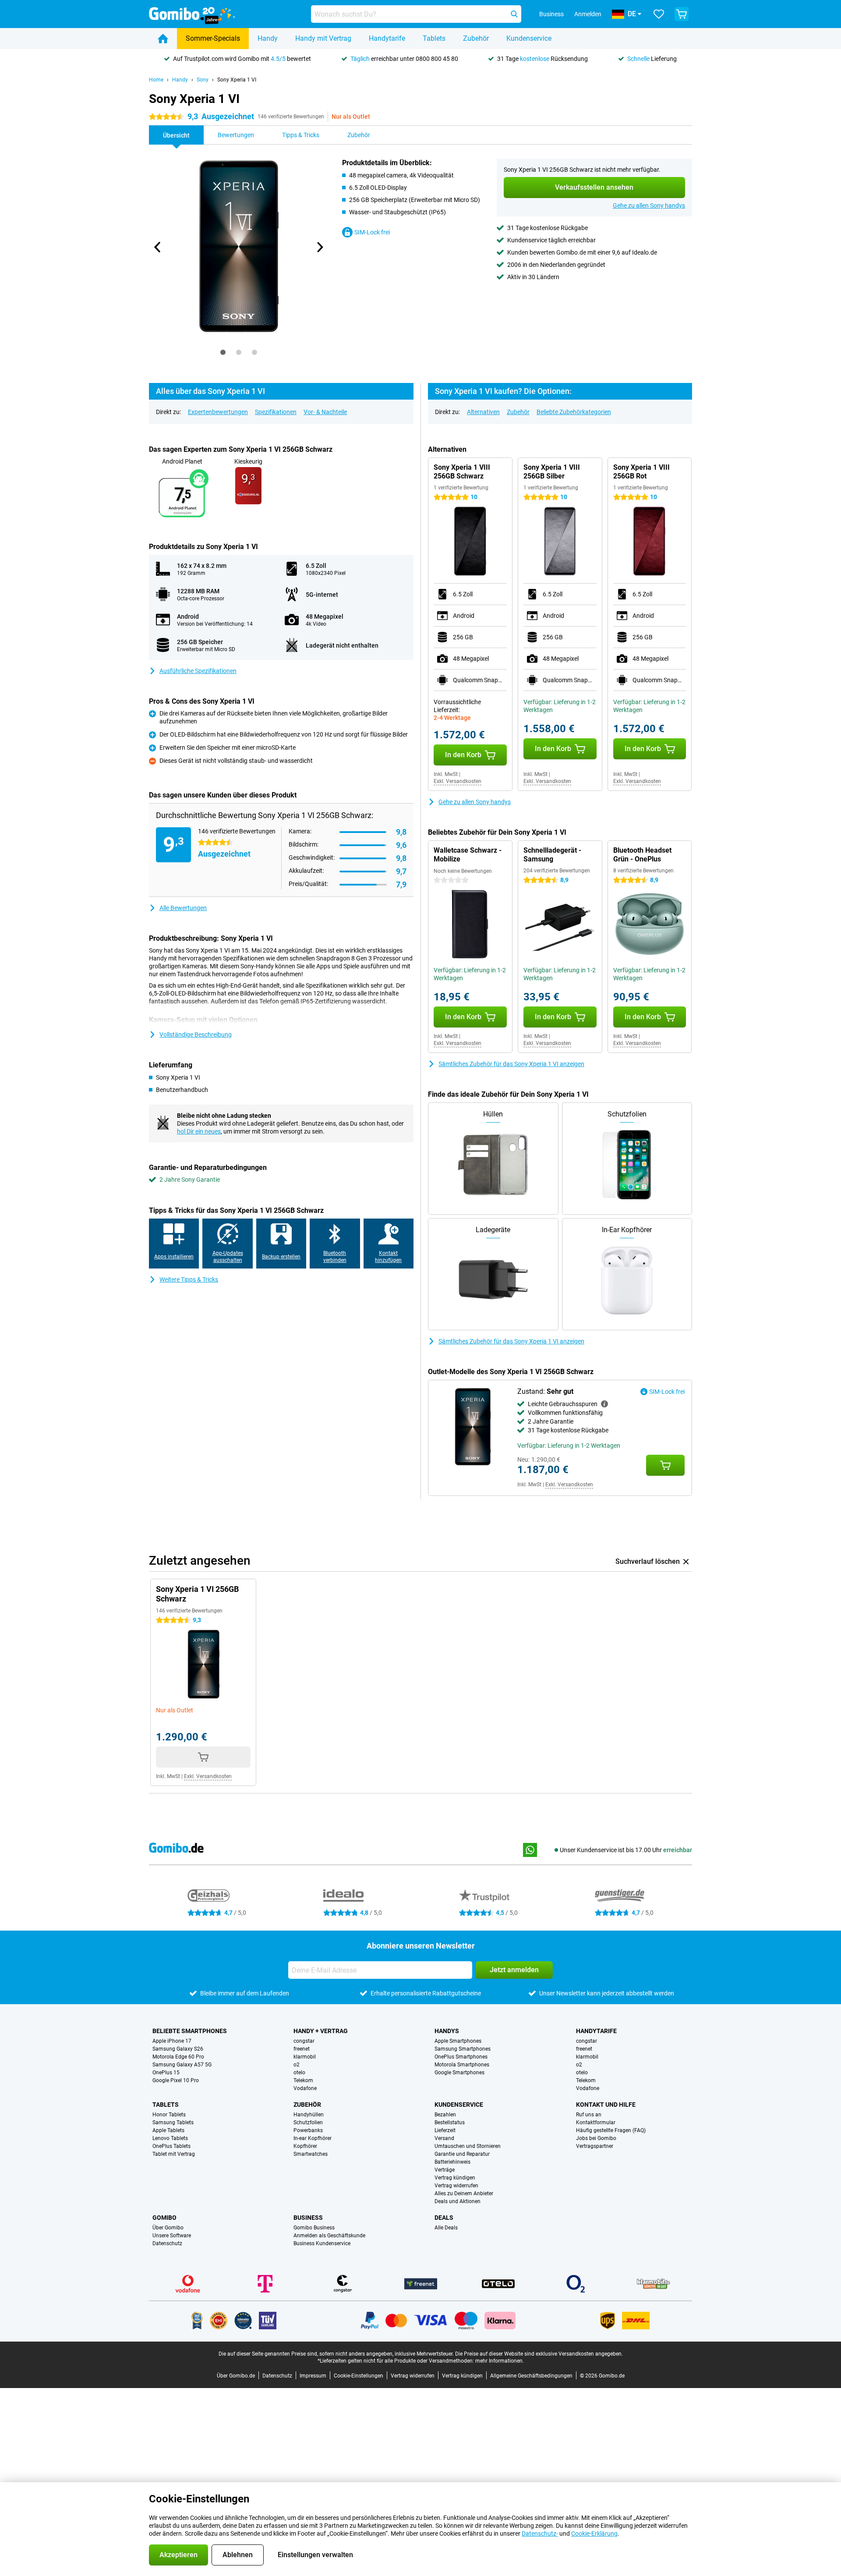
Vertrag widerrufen (456, 2186)
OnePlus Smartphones (461, 2057)
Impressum (313, 2376)
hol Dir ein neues (199, 1131)
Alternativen (483, 412)
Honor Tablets (169, 2115)
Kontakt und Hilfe (606, 2105)
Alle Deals (446, 2228)
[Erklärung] (604, 1404)
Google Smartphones (459, 2073)
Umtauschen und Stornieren (468, 2146)
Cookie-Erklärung (594, 2533)
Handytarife (387, 38)
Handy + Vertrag (321, 2031)
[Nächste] (319, 247)
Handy (268, 38)
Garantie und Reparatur (462, 2154)
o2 (297, 2065)
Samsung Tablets (173, 2122)
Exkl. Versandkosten (458, 781)
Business (308, 2218)
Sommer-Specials (213, 38)
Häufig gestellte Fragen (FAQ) (611, 2130)
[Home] (163, 39)
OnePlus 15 (166, 2073)
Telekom (303, 2080)
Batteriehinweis (452, 2162)
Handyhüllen (309, 2115)
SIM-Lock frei (372, 232)
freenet (302, 2049)
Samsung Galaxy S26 (178, 2049)
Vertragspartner (595, 2146)
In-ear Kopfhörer (313, 2138)
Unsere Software (172, 2236)
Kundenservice (529, 38)
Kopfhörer (305, 2146)
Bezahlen (445, 2115)
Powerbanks (308, 2130)
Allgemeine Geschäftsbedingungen (531, 2376)
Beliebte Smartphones (190, 2031)
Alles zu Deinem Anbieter (464, 2193)
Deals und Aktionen (458, 2201)
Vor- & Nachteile (325, 412)
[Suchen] (514, 14)
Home (156, 80)
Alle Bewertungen (183, 908)
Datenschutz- (540, 2533)
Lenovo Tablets (170, 2138)
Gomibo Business (314, 2228)
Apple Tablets (168, 2130)
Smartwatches (311, 2154)
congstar (304, 2041)
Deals (444, 2218)
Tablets (434, 38)
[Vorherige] (158, 247)
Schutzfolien (308, 2122)
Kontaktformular (596, 2122)
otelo (299, 2073)
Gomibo (164, 2218)
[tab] (223, 352)
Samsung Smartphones (463, 2049)
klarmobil (305, 2057)
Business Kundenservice (322, 2243)
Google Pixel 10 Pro (176, 2080)
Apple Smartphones (458, 2041)
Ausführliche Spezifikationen (198, 671)
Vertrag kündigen (455, 2178)
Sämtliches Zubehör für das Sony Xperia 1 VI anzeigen (511, 1064)
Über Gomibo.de (236, 2376)
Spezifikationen (276, 412)
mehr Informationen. (500, 2361)
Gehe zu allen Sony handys (649, 206)
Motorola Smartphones (462, 2065)
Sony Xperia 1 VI (237, 80)
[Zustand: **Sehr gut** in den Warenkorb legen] (665, 1465)
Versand (444, 2138)
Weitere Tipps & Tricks (189, 1279)
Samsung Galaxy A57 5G (182, 2065)
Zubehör (476, 38)
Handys (447, 2031)
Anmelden (588, 14)
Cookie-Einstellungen (359, 2376)
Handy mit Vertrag (323, 38)
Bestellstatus (450, 2122)
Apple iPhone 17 (172, 2041)
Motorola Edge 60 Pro (178, 2057)
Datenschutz (167, 2243)
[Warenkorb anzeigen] (682, 14)
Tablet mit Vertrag (174, 2154)
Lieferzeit (445, 2130)
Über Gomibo (168, 2228)
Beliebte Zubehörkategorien (574, 412)
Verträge (445, 2170)
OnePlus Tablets (171, 2146)
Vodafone (305, 2088)
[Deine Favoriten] (659, 14)
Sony (203, 80)
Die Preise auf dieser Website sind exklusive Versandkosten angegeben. (539, 2354)
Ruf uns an (589, 2115)
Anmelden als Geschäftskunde (329, 2236)
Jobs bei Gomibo (596, 2138)
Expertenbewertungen (218, 412)
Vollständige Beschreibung (196, 1035)
